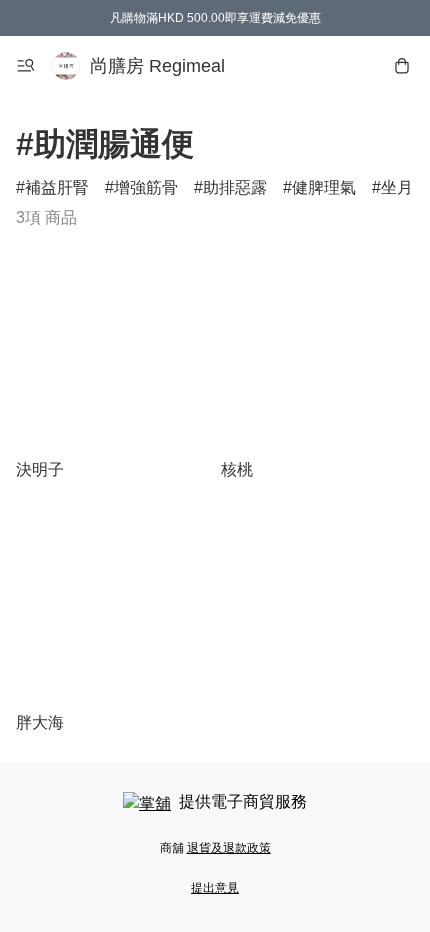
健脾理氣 (324, 187)
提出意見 (215, 888)
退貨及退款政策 (229, 848)
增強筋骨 (146, 187)
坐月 (397, 187)
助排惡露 (235, 187)
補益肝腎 (57, 187)
